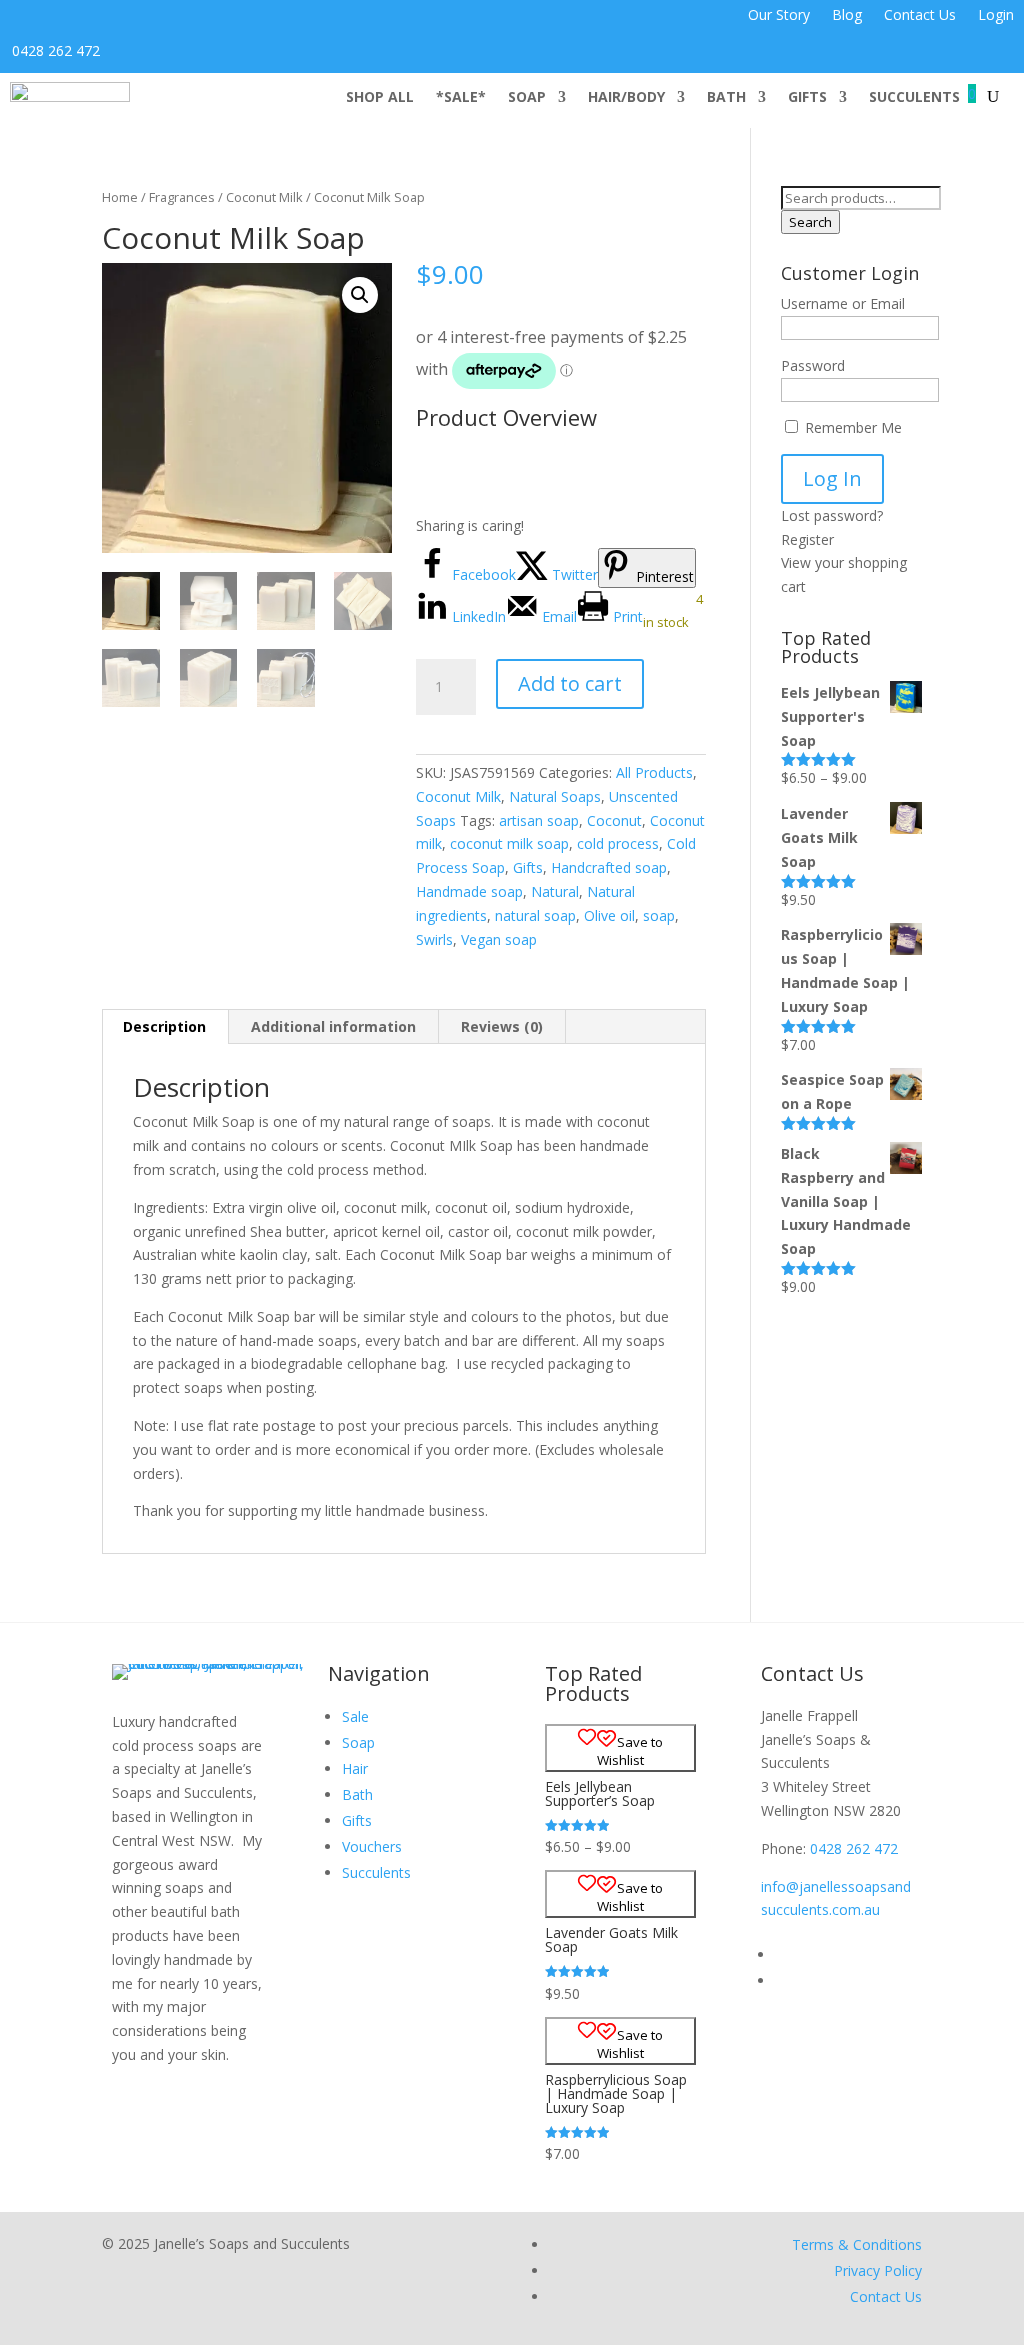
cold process (618, 843)
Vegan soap (499, 939)
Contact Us (920, 16)
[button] (360, 295)
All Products (654, 772)
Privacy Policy (878, 2270)
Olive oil (609, 915)
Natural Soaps (555, 796)
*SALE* (461, 98)
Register (807, 539)
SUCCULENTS (914, 98)
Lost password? (832, 515)
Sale (355, 1716)
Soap (358, 1742)
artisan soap (539, 820)
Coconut (614, 820)
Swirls (434, 939)
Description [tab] (164, 1026)
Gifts (528, 867)
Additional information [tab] (333, 1026)
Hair (355, 1768)
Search (810, 222)
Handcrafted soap (609, 867)
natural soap (535, 915)
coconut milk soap (509, 843)
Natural (555, 891)
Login (996, 16)
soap (659, 915)
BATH (726, 98)
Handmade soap (469, 891)
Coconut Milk (264, 197)
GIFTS (807, 98)
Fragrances (182, 197)
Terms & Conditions (857, 2244)
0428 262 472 (56, 50)
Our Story (779, 16)
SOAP (527, 98)
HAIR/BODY (626, 98)
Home (120, 197)
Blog (847, 16)
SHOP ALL (380, 98)
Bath (357, 1794)
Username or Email (843, 303)
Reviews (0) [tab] (502, 1026)
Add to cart (570, 683)
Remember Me (851, 427)
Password (813, 365)
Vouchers (372, 1846)
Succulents (376, 1872)
